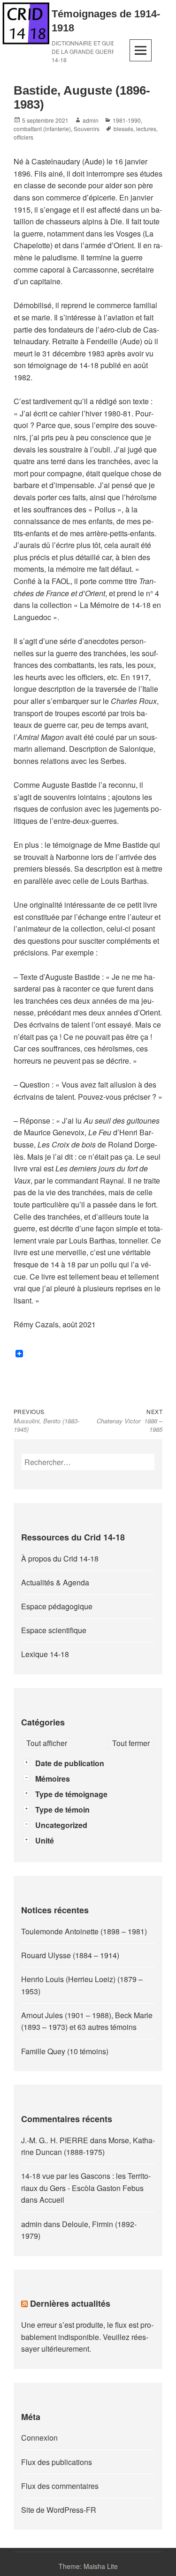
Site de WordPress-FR (59, 2510)
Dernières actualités (70, 2303)
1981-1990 (127, 120)
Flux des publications (57, 2462)
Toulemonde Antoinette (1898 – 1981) (84, 1931)
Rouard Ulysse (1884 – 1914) (70, 1955)
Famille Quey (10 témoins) (65, 2051)
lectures (146, 129)
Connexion (39, 2438)
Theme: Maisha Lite (88, 2566)
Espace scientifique (54, 1630)
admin (91, 120)
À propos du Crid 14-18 (60, 1558)
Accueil (52, 2200)
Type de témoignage (71, 1794)
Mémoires (53, 1779)
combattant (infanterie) (42, 129)
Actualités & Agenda (55, 1582)
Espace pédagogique (57, 1606)
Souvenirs (87, 129)
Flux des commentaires (60, 2486)
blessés (123, 129)
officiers (23, 137)
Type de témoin (62, 1810)
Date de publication (70, 1763)
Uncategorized (61, 1825)
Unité (45, 1840)
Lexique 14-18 (45, 1654)
